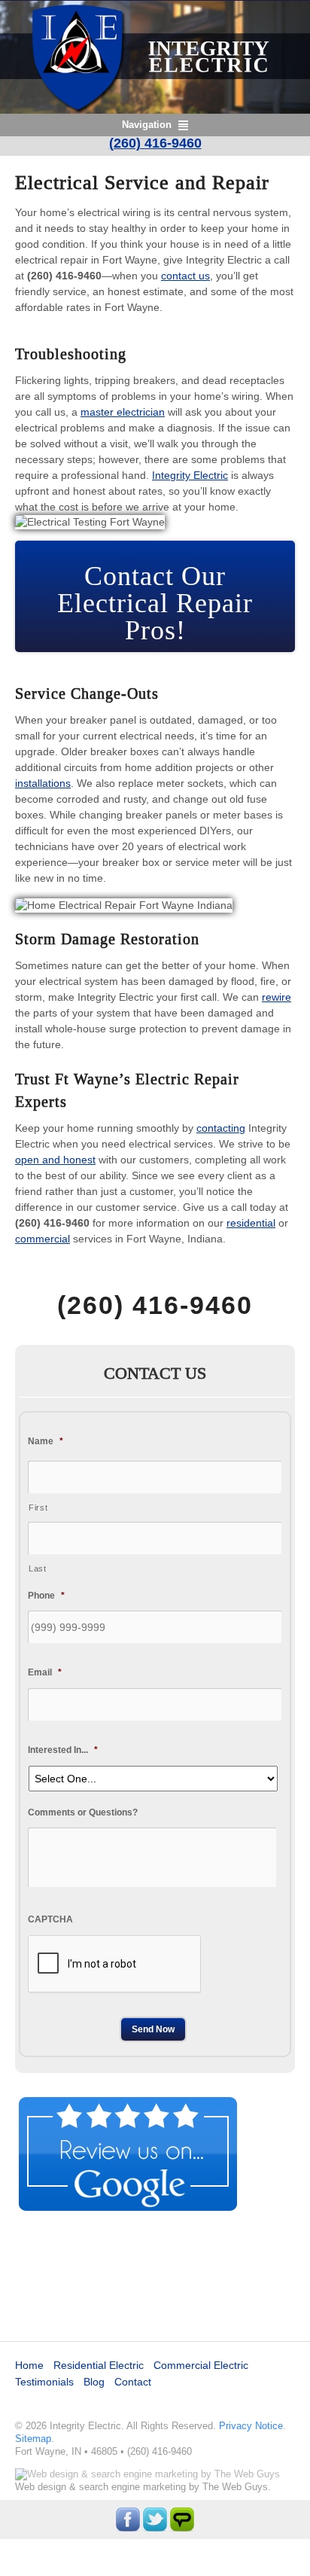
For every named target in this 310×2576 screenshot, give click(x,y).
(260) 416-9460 (155, 143)
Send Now (153, 2029)
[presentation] (114, 1965)
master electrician (123, 412)
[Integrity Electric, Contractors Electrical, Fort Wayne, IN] (155, 2270)
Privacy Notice (251, 2426)
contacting (221, 1128)
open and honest (55, 1160)
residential (251, 1223)
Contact (133, 2382)
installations (43, 783)
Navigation (147, 125)
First (38, 1507)
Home (29, 2365)
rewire (277, 997)
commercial (43, 1239)
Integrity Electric (190, 475)
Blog (94, 2382)
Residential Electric (99, 2365)
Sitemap (33, 2439)
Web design (41, 2487)
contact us (185, 276)
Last (38, 1568)
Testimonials (44, 2382)
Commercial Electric (201, 2365)
